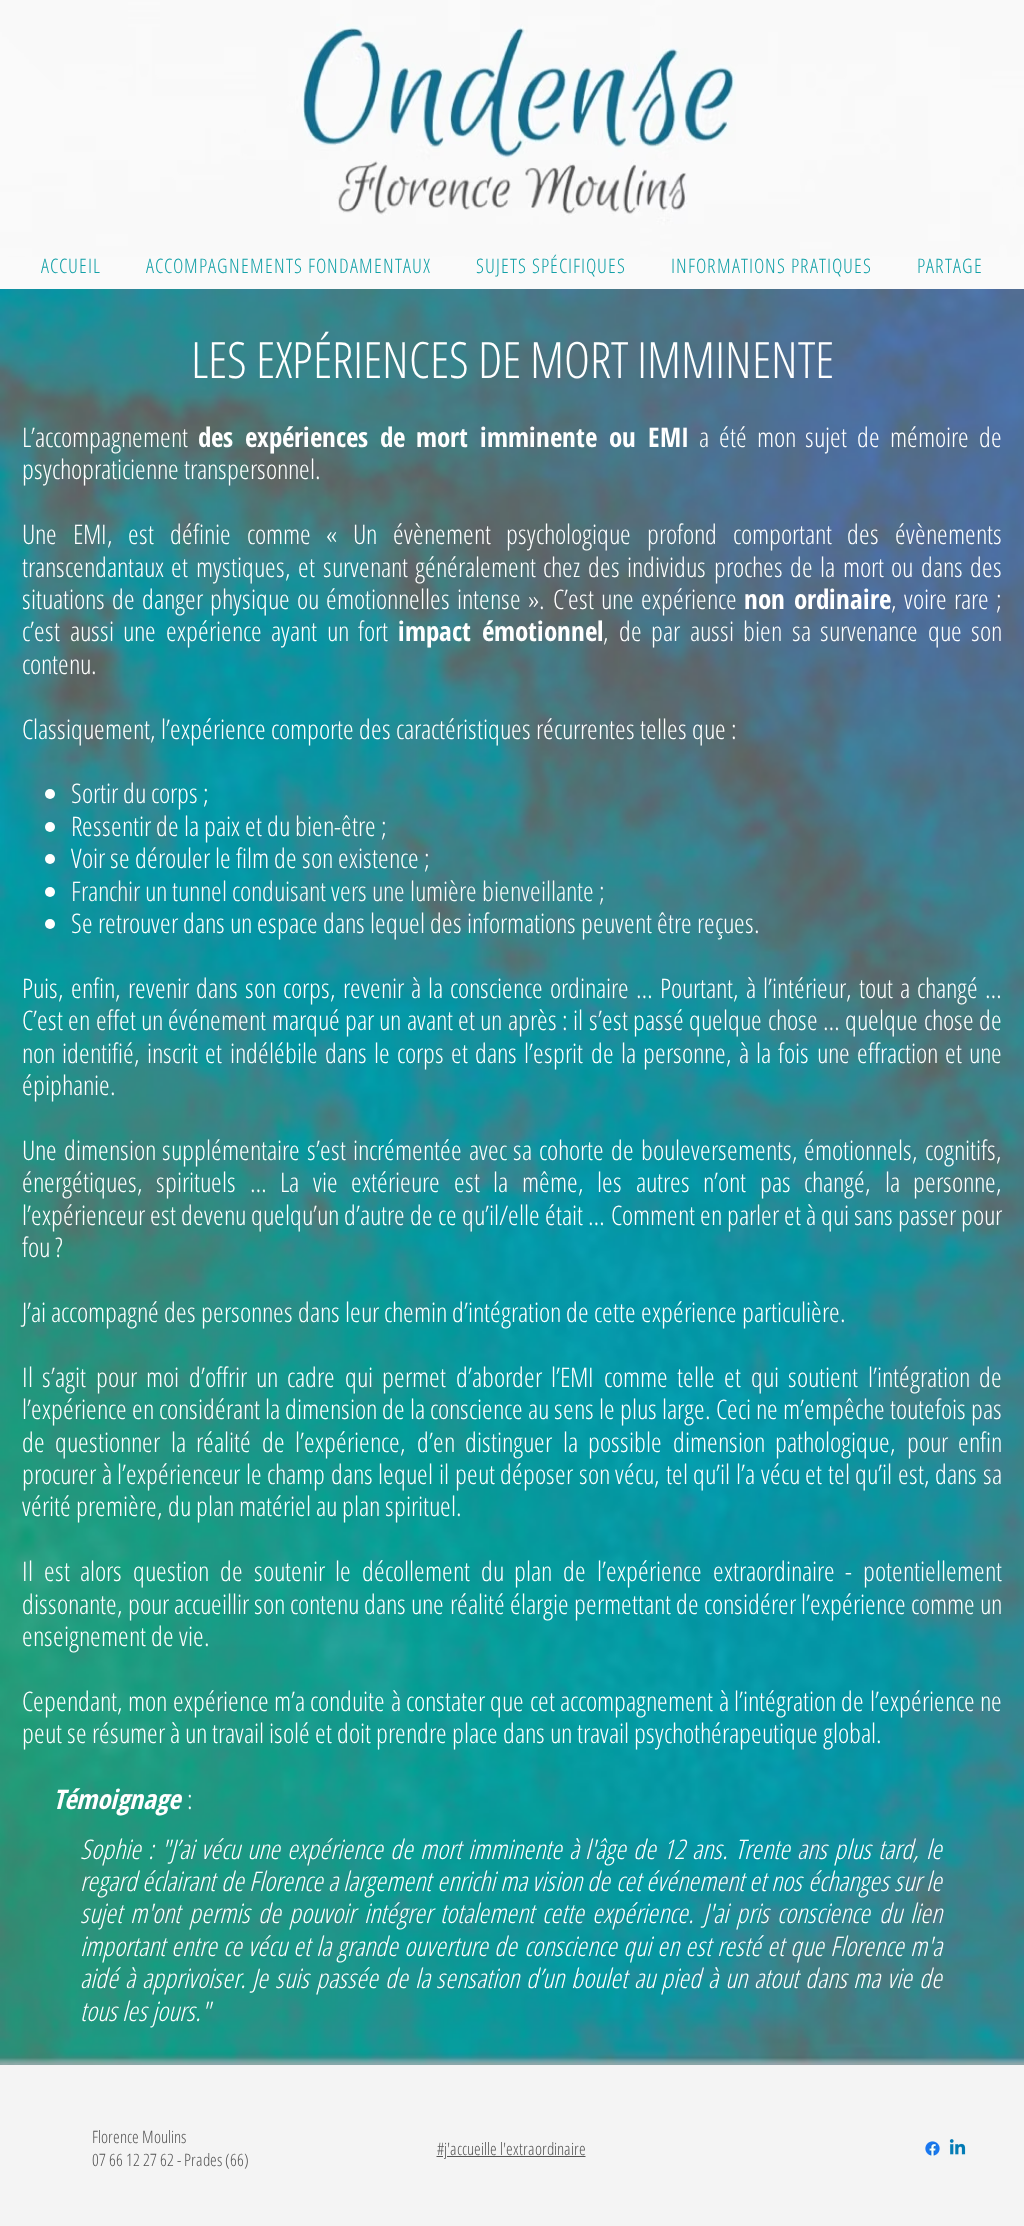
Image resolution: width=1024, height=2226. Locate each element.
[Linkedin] (957, 2148)
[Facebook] (932, 2148)
